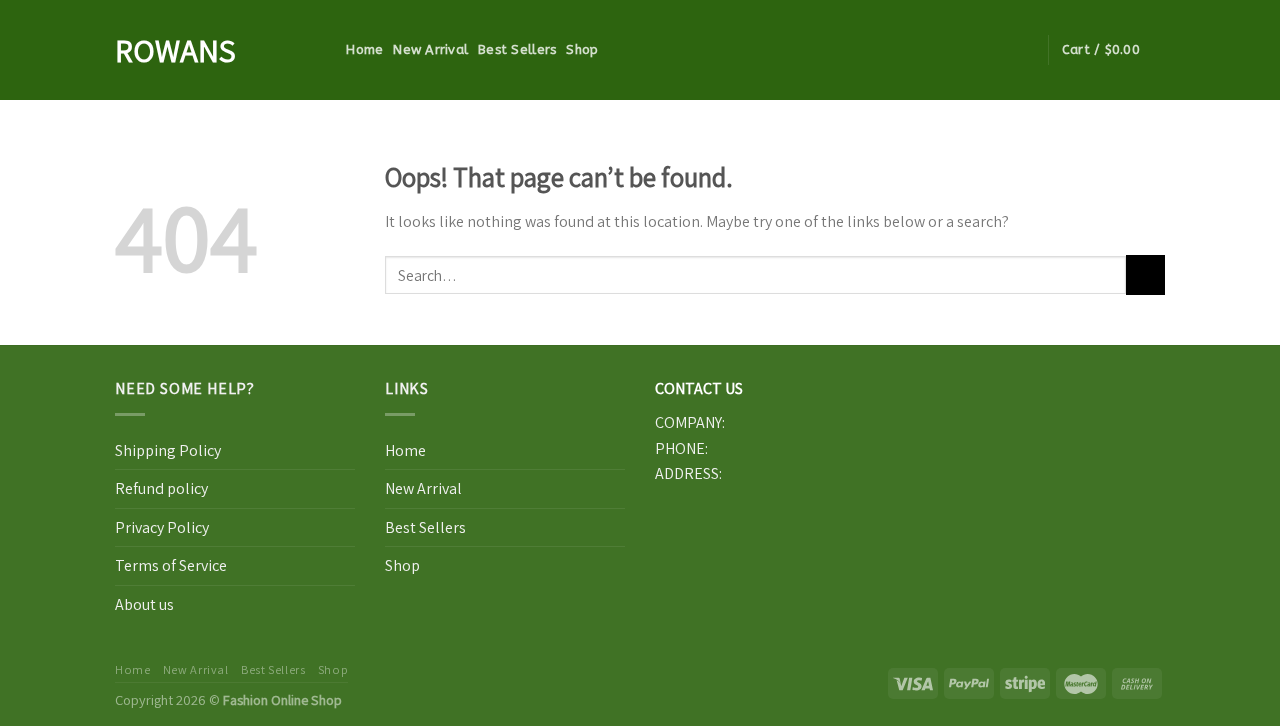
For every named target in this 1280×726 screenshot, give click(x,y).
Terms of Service (171, 565)
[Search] (328, 50)
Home (364, 49)
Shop (582, 49)
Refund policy (161, 488)
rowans (175, 50)
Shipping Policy (168, 450)
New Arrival (430, 49)
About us (144, 604)
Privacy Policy (162, 527)
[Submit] (1145, 274)
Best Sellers (517, 49)
